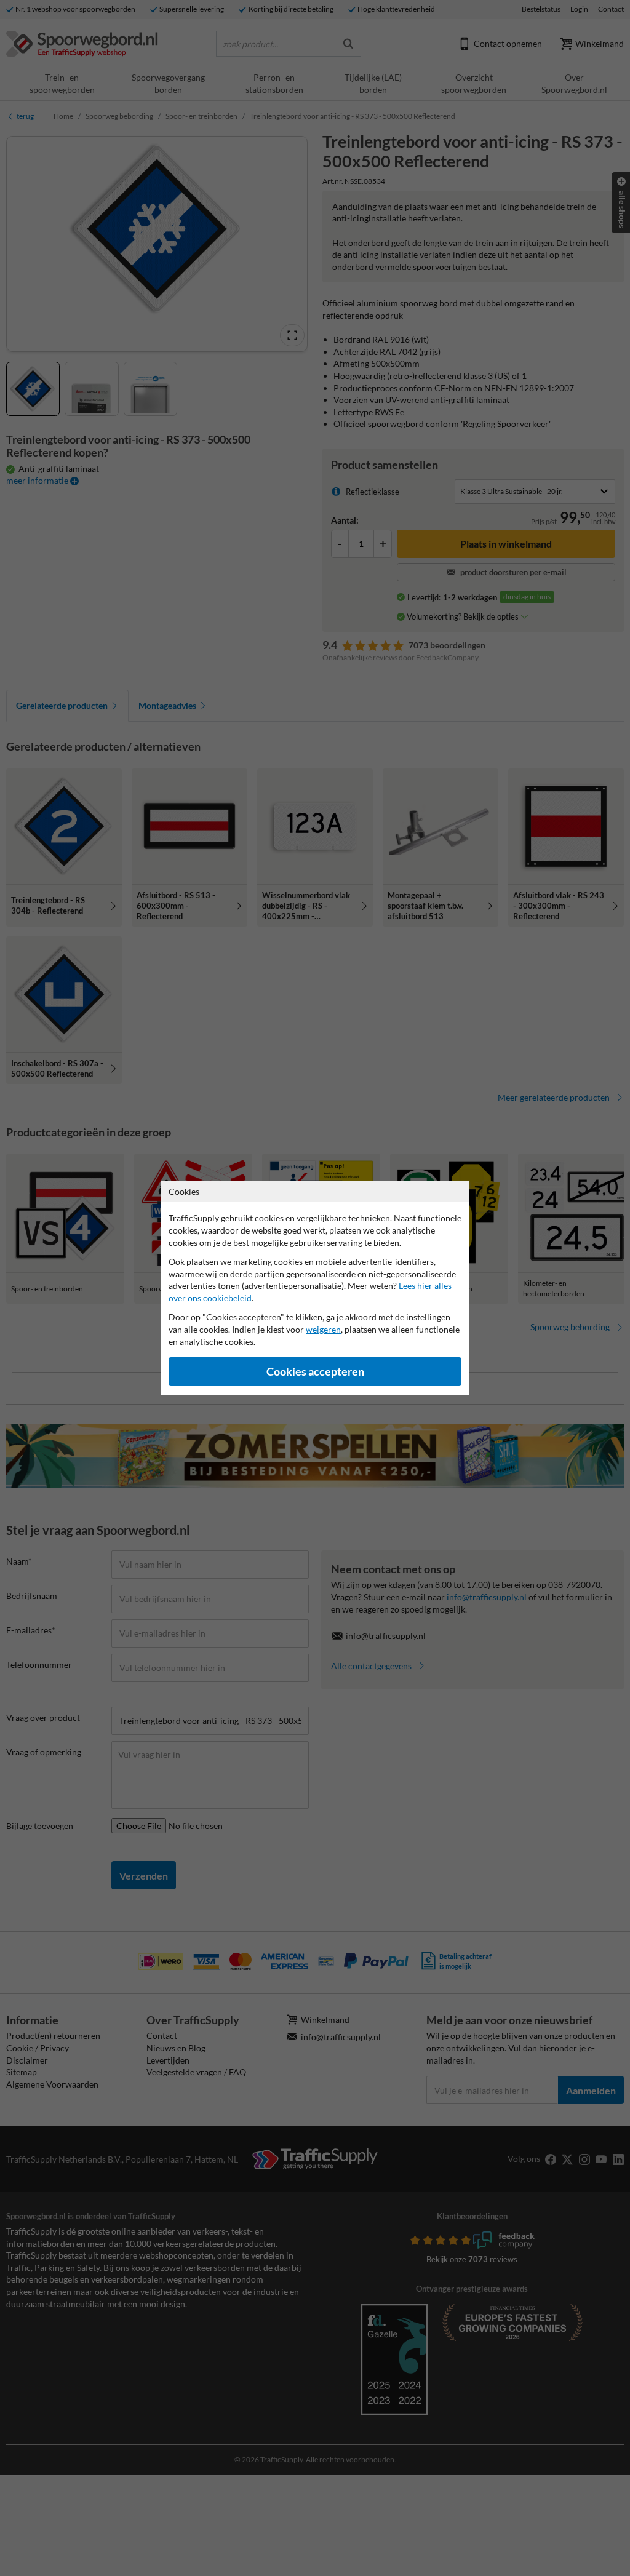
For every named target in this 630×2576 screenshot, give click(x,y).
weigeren (323, 1329)
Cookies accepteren (315, 1372)
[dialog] (315, 1288)
